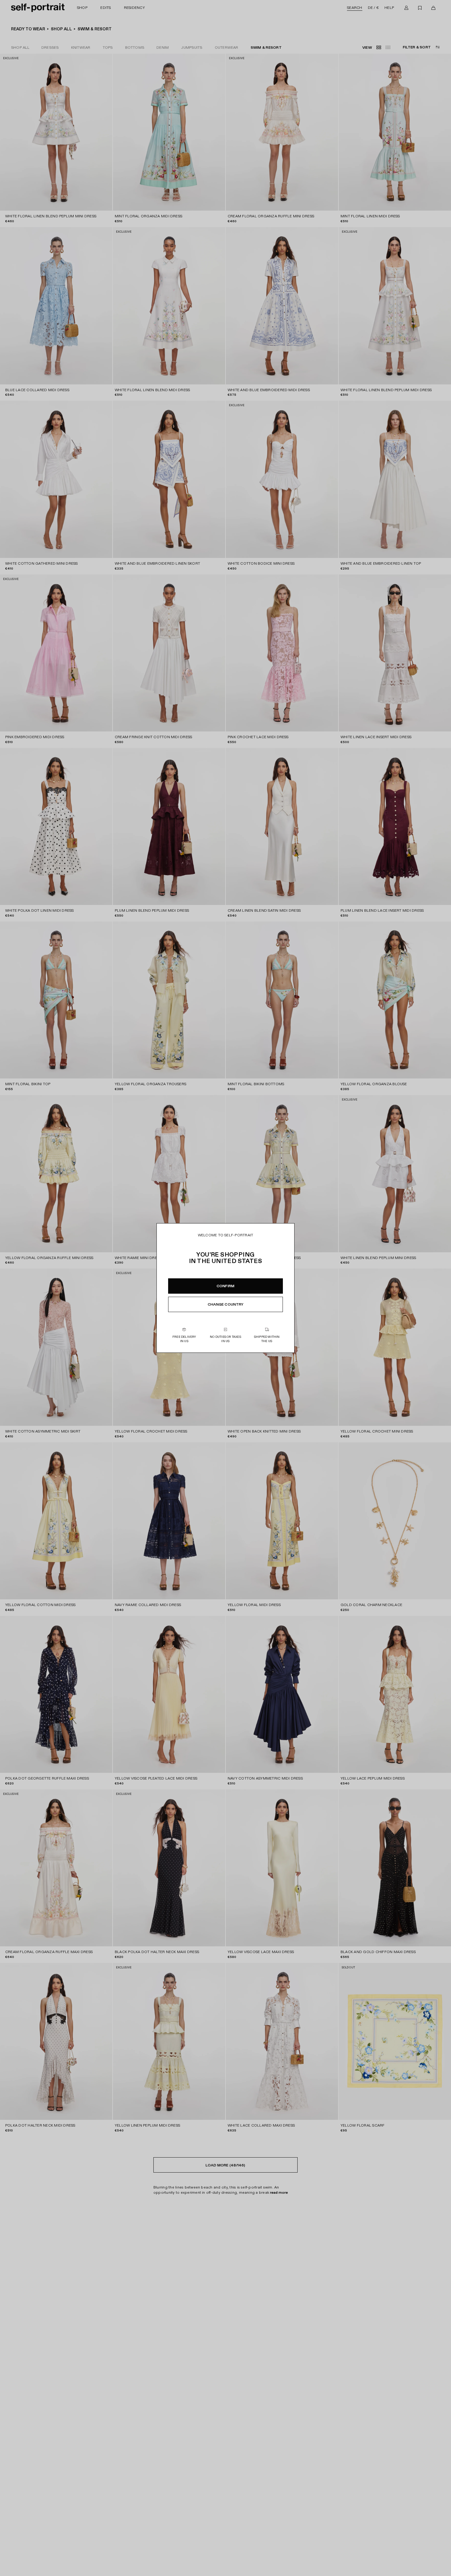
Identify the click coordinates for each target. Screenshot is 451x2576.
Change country (226, 1304)
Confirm (225, 1286)
